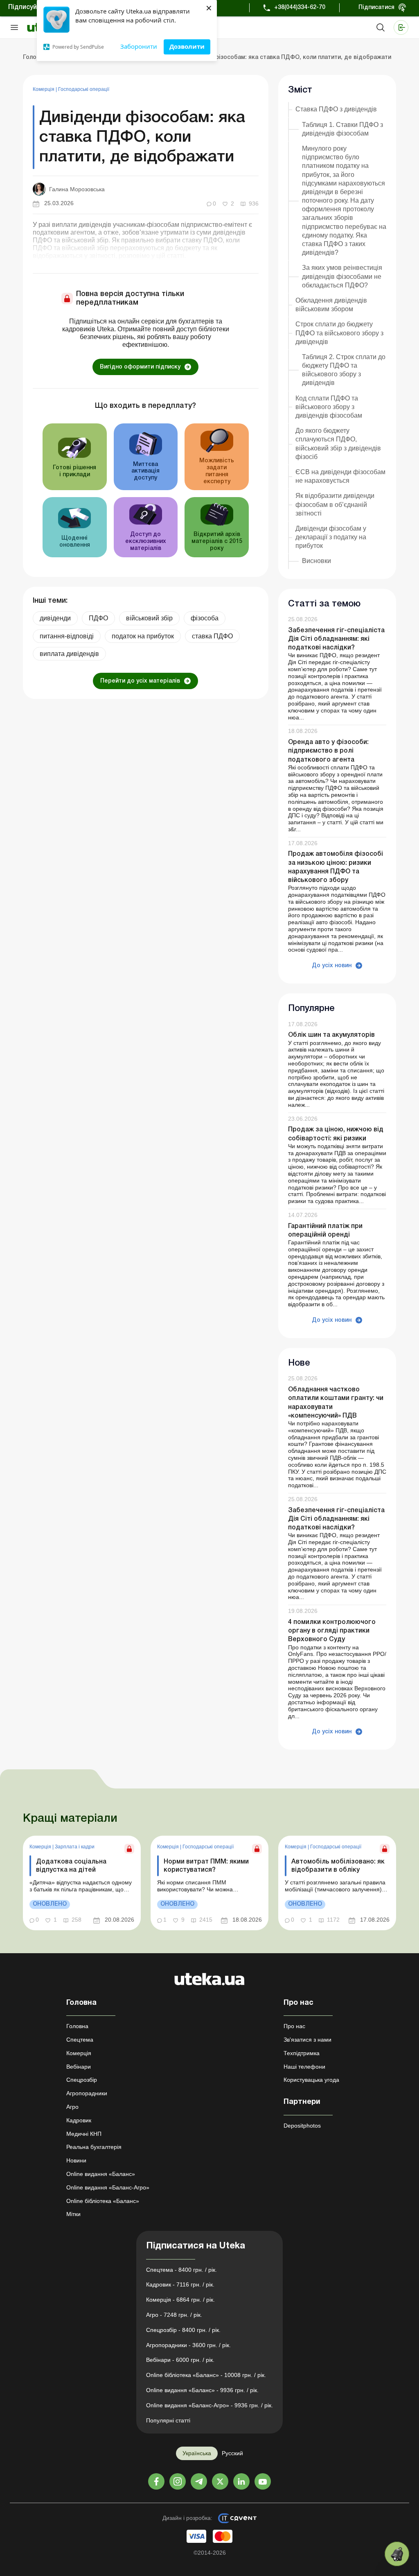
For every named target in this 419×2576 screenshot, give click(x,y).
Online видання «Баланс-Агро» (108, 2187)
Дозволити (187, 46)
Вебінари (79, 2067)
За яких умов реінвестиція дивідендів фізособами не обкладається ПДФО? (342, 276)
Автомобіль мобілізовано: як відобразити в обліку (338, 1866)
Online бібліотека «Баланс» (103, 2201)
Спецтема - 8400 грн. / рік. (181, 2270)
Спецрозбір (82, 2080)
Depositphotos (302, 2126)
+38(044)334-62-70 (300, 8)
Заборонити (139, 46)
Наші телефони (304, 2067)
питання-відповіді (67, 636)
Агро (72, 2107)
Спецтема (80, 2040)
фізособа (205, 618)
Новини (76, 2160)
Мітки (73, 2214)
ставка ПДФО (212, 636)
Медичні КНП (84, 2134)
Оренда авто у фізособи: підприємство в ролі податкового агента (328, 751)
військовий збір (149, 618)
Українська (197, 2453)
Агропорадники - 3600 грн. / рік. (188, 2345)
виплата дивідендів (69, 654)
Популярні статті (168, 2420)
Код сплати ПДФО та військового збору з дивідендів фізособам (329, 407)
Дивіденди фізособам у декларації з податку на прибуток (331, 537)
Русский (232, 2453)
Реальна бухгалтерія (94, 2147)
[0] (397, 2554)
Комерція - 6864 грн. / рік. (180, 2300)
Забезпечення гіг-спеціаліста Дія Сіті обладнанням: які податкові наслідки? (336, 639)
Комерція (44, 89)
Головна (77, 2026)
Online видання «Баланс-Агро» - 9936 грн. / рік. (209, 2405)
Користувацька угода (311, 2080)
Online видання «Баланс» (101, 2174)
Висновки (317, 561)
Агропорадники (87, 2093)
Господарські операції (84, 89)
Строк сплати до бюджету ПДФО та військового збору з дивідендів (339, 333)
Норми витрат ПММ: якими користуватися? (206, 1866)
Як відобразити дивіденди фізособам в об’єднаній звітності (335, 504)
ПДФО (98, 618)
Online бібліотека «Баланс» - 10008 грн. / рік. (206, 2375)
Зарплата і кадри (75, 1847)
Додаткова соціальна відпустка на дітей (71, 1866)
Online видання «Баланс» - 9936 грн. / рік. (202, 2390)
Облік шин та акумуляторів (331, 1035)
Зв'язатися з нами (307, 2040)
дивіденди (55, 618)
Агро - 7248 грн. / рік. (174, 2315)
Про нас (294, 2026)
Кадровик (79, 2120)
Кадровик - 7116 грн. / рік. (180, 2284)
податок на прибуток (143, 636)
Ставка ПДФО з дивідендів (336, 109)
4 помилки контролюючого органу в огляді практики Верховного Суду (332, 1631)
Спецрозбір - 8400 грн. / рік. (183, 2330)
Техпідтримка (302, 2053)
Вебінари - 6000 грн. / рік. (180, 2360)
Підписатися (376, 8)
